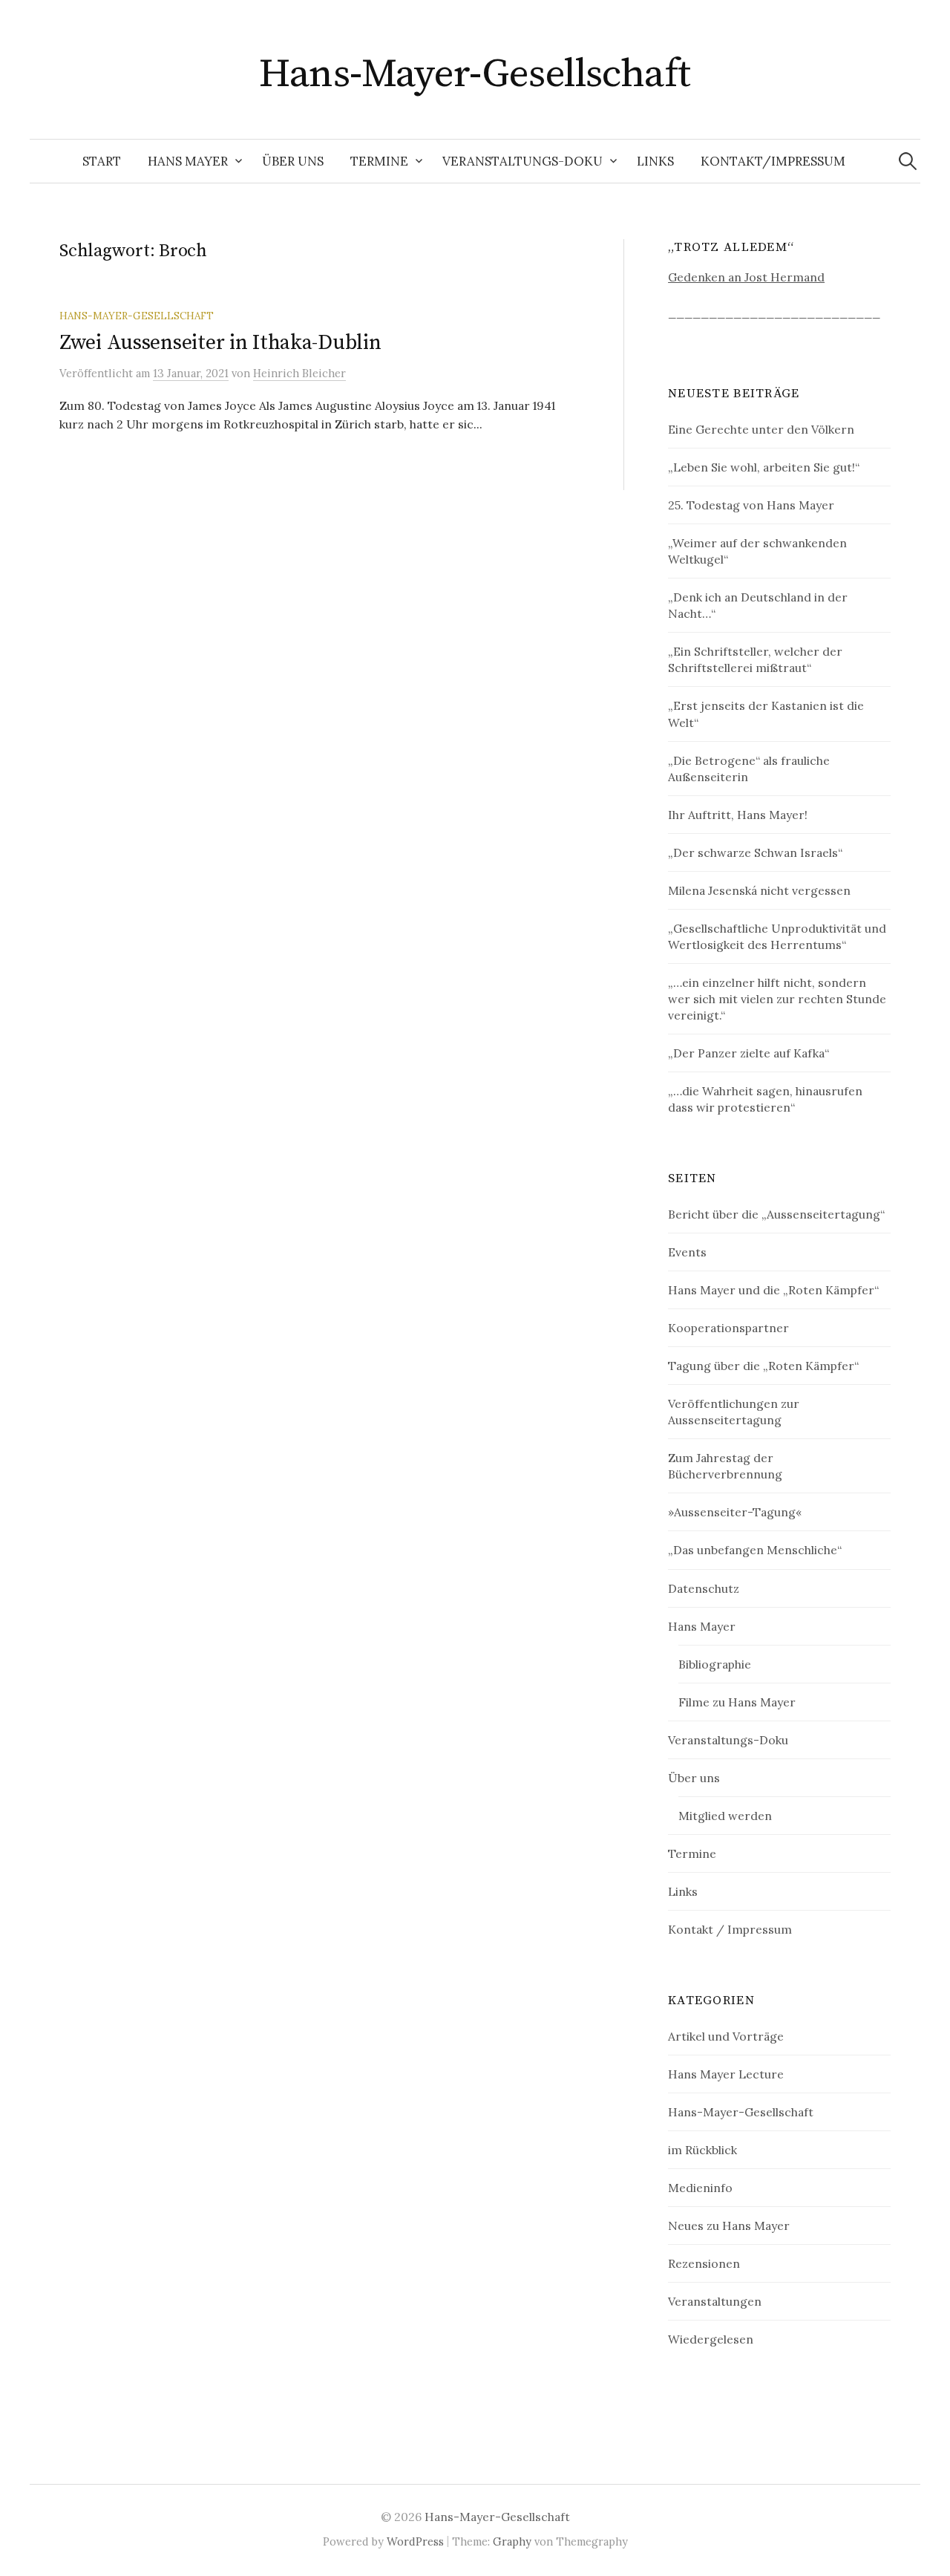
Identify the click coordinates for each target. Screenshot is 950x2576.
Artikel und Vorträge (726, 2036)
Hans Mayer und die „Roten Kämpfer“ (773, 1290)
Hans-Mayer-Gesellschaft (475, 74)
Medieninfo (700, 2188)
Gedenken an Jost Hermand (746, 277)
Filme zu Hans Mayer (737, 1702)
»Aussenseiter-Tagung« (735, 1512)
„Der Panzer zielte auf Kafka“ (748, 1053)
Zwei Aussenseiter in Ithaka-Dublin (220, 343)
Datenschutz (704, 1588)
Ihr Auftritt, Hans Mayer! (738, 815)
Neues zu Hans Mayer (729, 2226)
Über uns (293, 161)
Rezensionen (704, 2263)
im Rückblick (702, 2150)
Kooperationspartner (728, 1328)
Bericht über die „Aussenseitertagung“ (776, 1214)
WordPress (415, 2541)
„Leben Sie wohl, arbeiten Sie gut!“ (764, 467)
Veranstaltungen (715, 2301)
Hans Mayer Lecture (726, 2074)
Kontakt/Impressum (773, 161)
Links (655, 161)
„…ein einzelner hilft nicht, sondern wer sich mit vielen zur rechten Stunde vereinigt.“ (777, 999)
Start (102, 161)
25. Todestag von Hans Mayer (751, 505)
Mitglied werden (725, 1816)
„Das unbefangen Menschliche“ (755, 1550)
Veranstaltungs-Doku (522, 161)
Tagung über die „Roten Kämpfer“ (763, 1366)
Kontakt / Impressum (730, 1929)
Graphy (512, 2541)
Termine (379, 161)
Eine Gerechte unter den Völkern (761, 429)
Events (687, 1252)
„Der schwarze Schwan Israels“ (755, 852)
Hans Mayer (188, 161)
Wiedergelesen (711, 2339)
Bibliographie (715, 1664)
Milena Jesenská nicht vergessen (759, 890)
